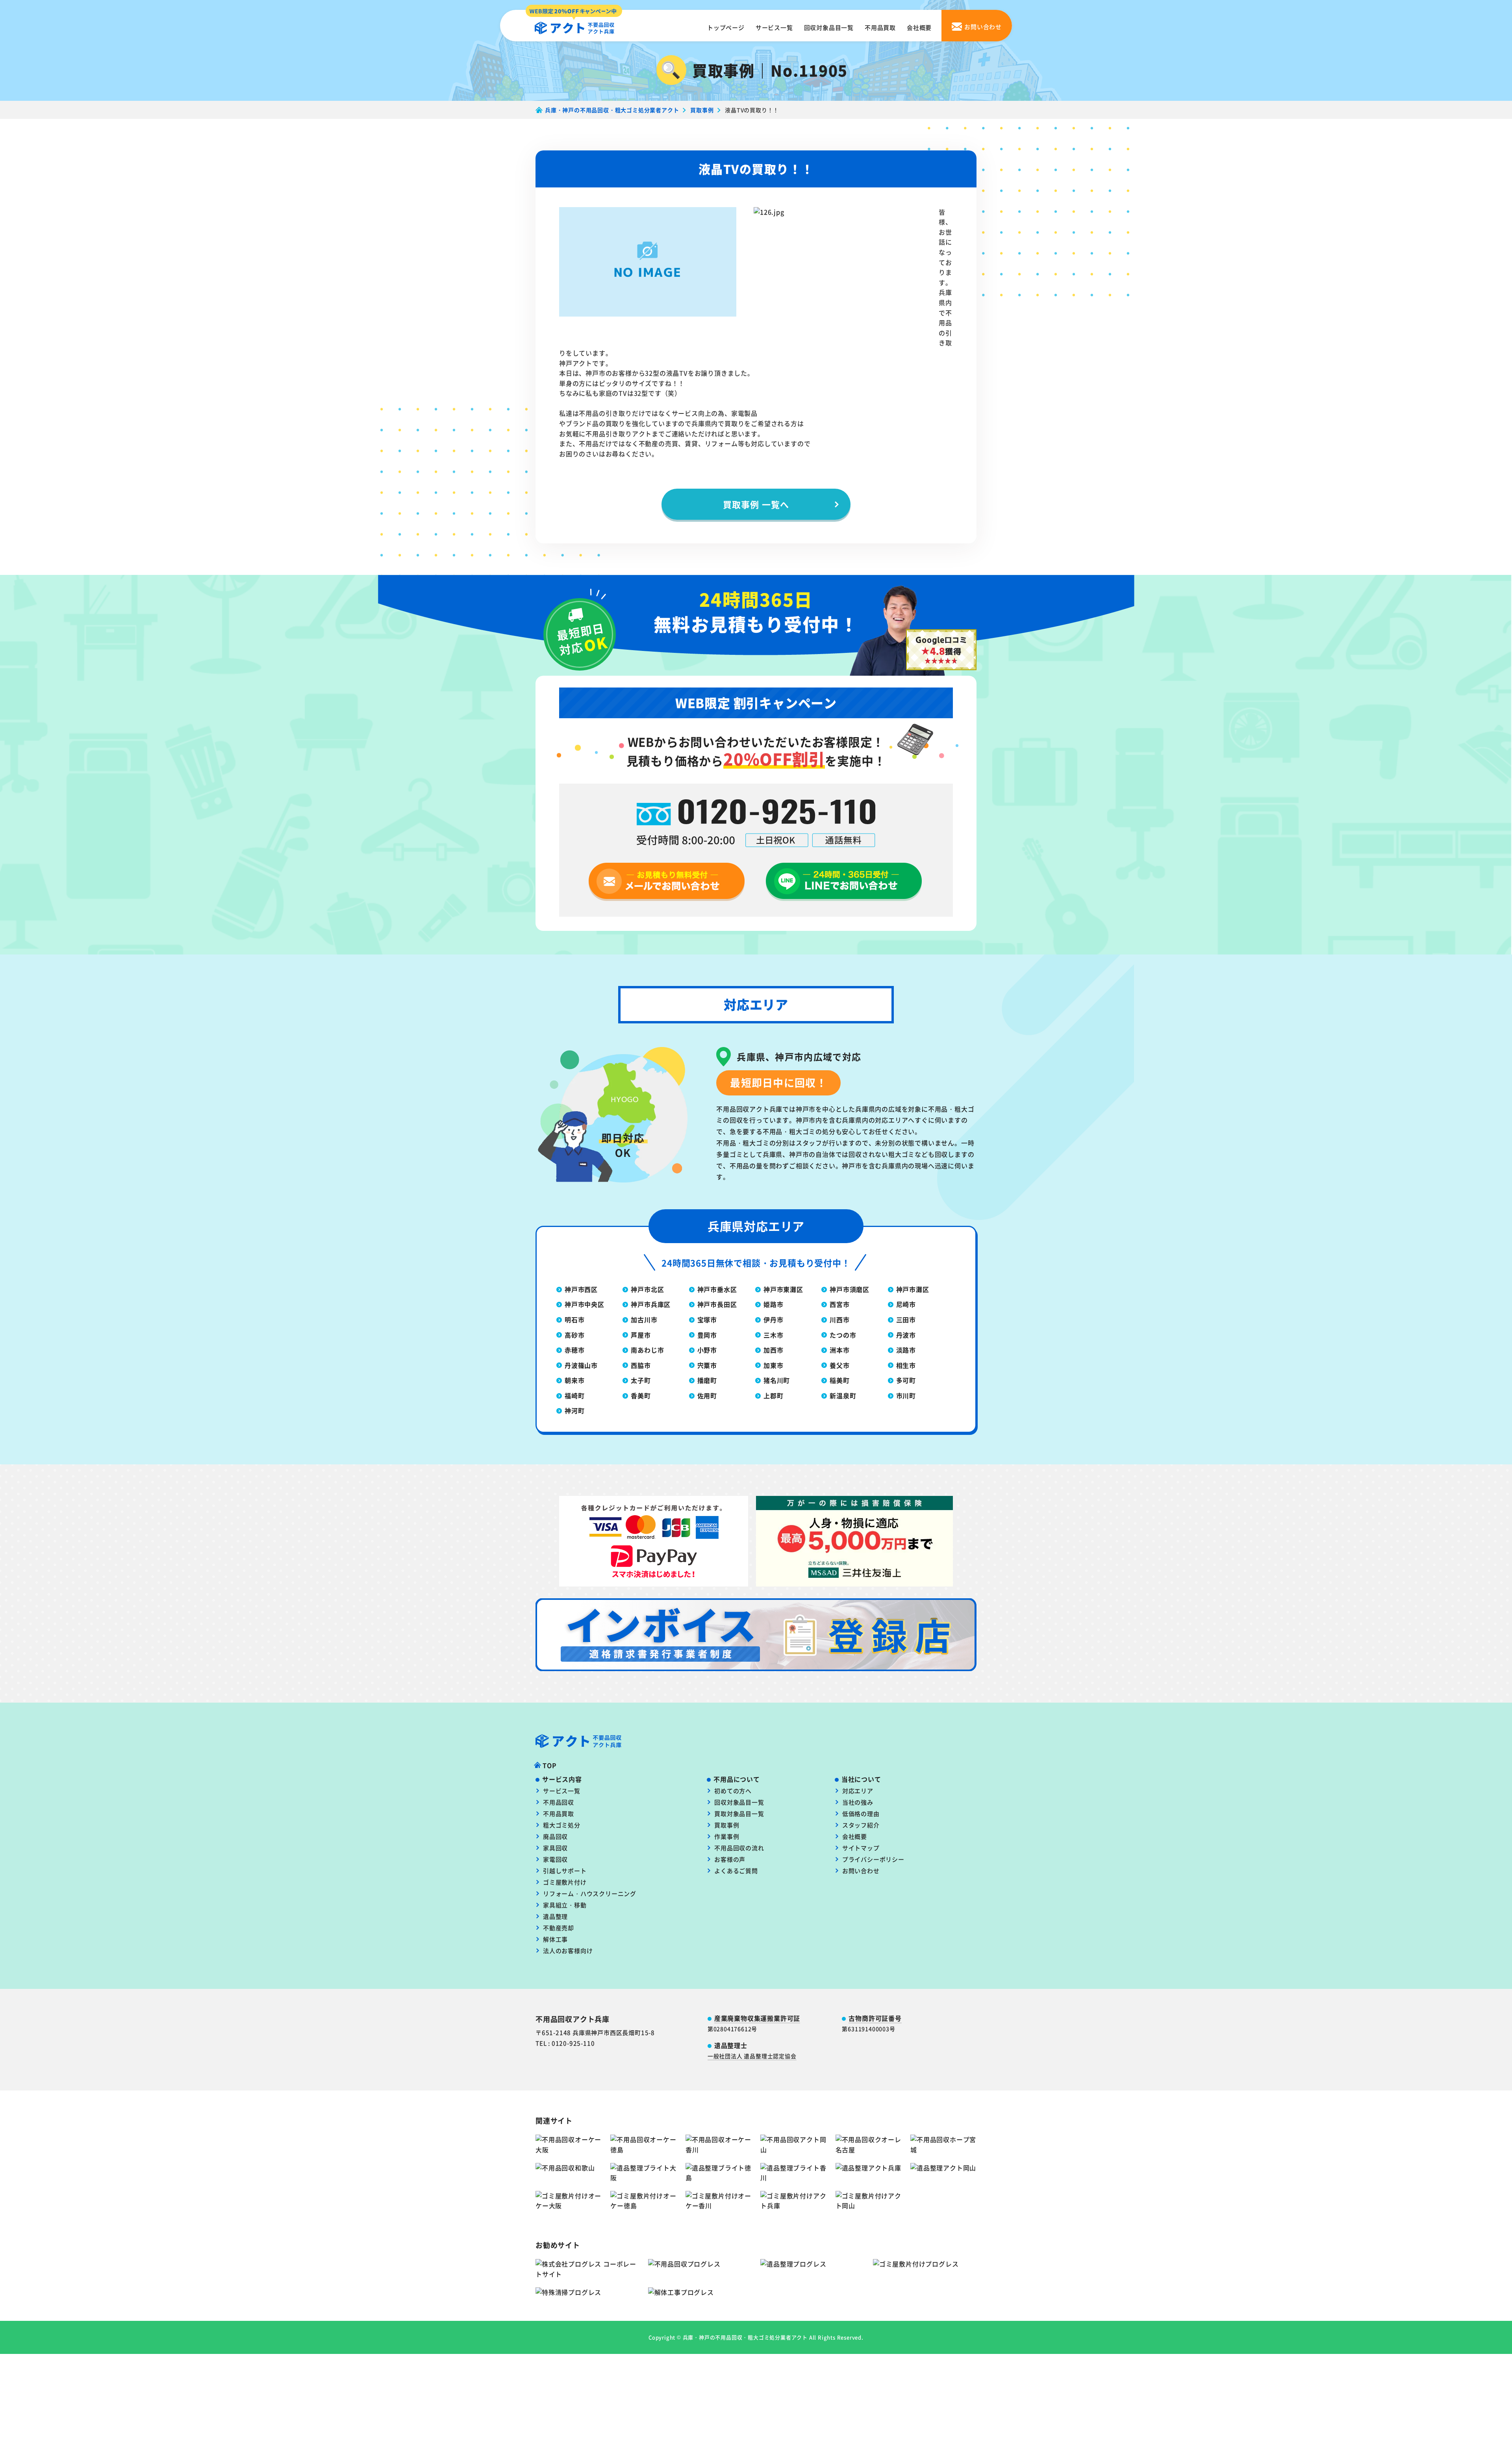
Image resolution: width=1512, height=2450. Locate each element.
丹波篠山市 (581, 1365)
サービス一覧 (774, 27)
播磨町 (707, 1380)
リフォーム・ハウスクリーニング (590, 1893)
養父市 (839, 1365)
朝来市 (574, 1380)
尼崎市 (906, 1304)
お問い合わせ (861, 1871)
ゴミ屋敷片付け (565, 1882)
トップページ (726, 27)
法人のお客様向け (568, 1951)
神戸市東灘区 (783, 1289)
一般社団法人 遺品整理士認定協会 (752, 2056)
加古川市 (644, 1320)
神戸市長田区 (717, 1304)
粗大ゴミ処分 (562, 1825)
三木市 (773, 1335)
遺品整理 (555, 1916)
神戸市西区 (581, 1289)
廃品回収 (555, 1836)
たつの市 (843, 1335)
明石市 (574, 1320)
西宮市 (839, 1304)
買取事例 (727, 1825)
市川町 (906, 1395)
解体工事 (555, 1939)
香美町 (641, 1395)
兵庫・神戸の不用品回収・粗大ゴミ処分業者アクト (745, 2337)
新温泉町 (843, 1395)
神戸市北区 (647, 1289)
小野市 (707, 1350)
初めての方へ (733, 1791)
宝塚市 (707, 1320)
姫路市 (773, 1304)
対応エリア (858, 1791)
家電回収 (555, 1859)
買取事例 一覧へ (756, 504)
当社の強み (858, 1802)
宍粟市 (707, 1365)
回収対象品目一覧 (829, 27)
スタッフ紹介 (861, 1825)
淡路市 (906, 1350)
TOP (549, 1765)
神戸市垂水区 (717, 1289)
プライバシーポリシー (873, 1859)
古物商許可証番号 (875, 2018)
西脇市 (641, 1365)
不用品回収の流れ (739, 1848)
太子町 (641, 1380)
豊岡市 (707, 1335)
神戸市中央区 (585, 1304)
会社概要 (919, 27)
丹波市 (906, 1335)
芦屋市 (641, 1335)
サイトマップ (861, 1848)
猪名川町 (777, 1380)
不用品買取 (880, 27)
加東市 (773, 1365)
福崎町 (574, 1395)
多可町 (906, 1380)
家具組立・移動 (565, 1905)
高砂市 (574, 1335)
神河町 (574, 1410)
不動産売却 (559, 1928)
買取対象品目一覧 (739, 1813)
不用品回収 (559, 1802)
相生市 (906, 1365)
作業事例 (727, 1836)
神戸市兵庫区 (651, 1304)
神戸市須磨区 (850, 1289)
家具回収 (555, 1848)
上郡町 (773, 1395)
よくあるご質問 (736, 1871)
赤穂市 (574, 1350)
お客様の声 (730, 1859)
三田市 (906, 1320)
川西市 (839, 1320)
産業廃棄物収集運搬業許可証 (757, 2018)
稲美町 (839, 1380)
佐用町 (707, 1395)
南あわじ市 (647, 1350)
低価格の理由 (861, 1813)
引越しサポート (565, 1871)
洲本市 (839, 1350)
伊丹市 (773, 1320)
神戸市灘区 (913, 1289)
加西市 (773, 1350)
